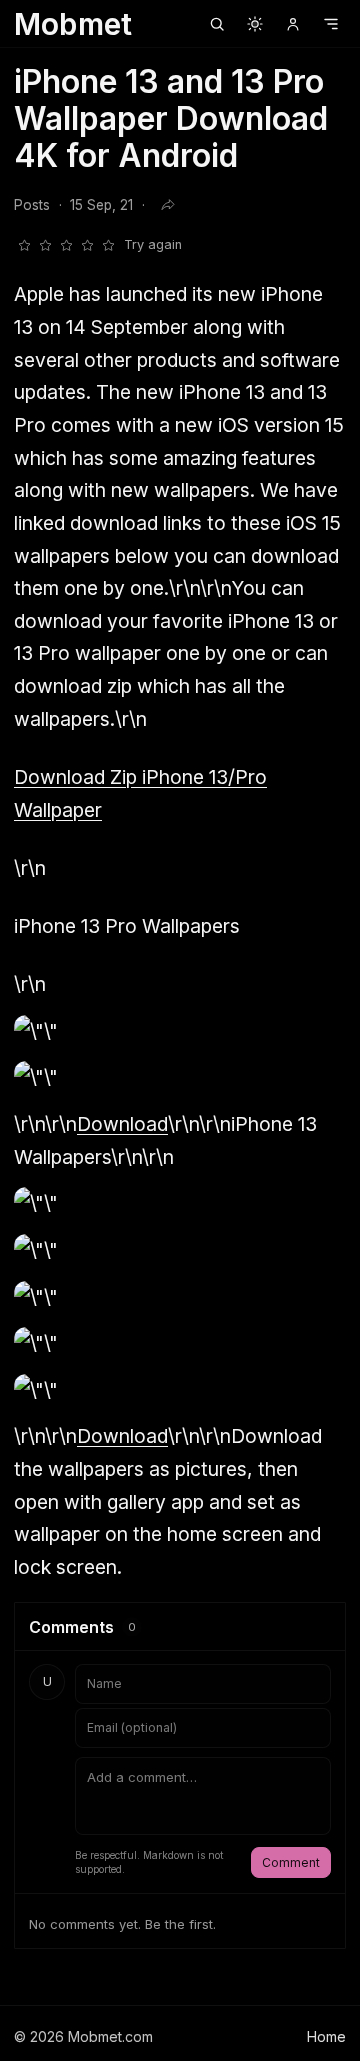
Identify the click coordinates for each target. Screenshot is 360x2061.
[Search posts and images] (217, 24)
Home (326, 2036)
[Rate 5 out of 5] (108, 245)
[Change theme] (255, 24)
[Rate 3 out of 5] (66, 245)
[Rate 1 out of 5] (24, 245)
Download (122, 1124)
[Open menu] (331, 24)
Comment (291, 1862)
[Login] (293, 24)
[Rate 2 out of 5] (45, 245)
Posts (32, 205)
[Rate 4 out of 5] (87, 245)
